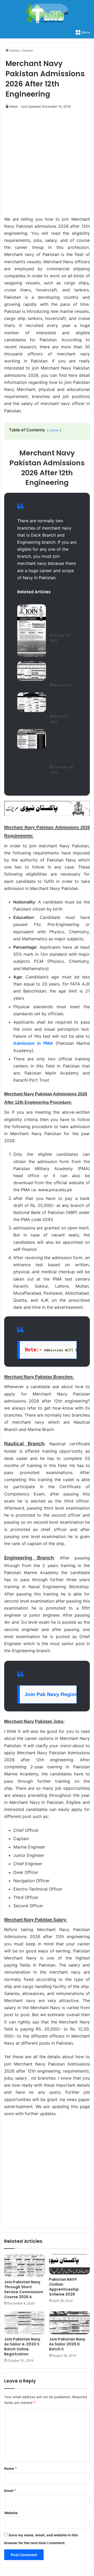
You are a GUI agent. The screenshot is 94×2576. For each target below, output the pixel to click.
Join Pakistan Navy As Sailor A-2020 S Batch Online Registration (22, 2347)
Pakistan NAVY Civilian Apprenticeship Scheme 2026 (64, 2287)
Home (14, 50)
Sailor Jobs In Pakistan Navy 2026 (63, 672)
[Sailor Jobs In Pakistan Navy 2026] (32, 671)
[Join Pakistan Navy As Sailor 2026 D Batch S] (69, 2323)
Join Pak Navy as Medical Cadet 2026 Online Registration (63, 747)
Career (28, 50)
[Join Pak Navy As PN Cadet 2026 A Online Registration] (32, 631)
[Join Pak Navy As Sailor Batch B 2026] (32, 702)
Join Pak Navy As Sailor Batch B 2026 (63, 703)
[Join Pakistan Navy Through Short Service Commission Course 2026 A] (25, 2266)
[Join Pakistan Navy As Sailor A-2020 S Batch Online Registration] (25, 2323)
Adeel (14, 106)
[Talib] (47, 13)
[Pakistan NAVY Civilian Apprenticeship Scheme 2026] (69, 2264)
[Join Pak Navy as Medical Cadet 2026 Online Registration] (32, 739)
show (54, 430)
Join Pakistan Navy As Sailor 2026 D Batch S (67, 2344)
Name (10, 2468)
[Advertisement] (47, 165)
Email (10, 2491)
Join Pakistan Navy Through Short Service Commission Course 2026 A (24, 2289)
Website (11, 2513)
